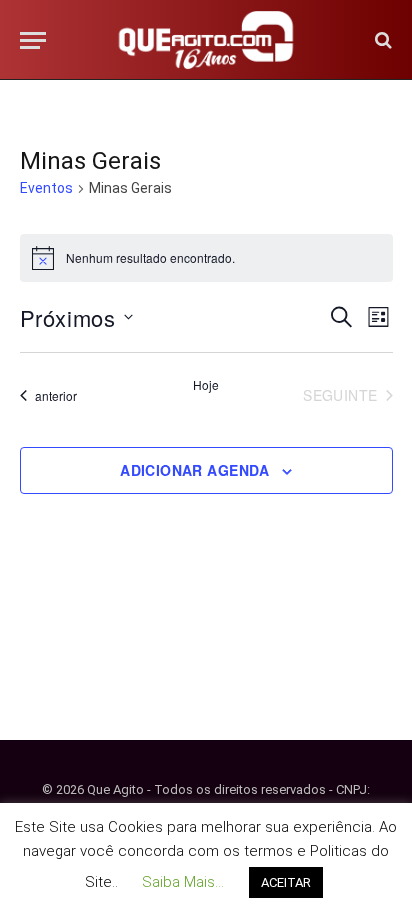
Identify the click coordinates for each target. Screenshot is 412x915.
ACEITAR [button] (286, 882)
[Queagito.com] (206, 40)
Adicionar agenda (195, 470)
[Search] (381, 40)
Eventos (46, 188)
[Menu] (33, 40)
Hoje (206, 385)
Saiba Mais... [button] (183, 882)
